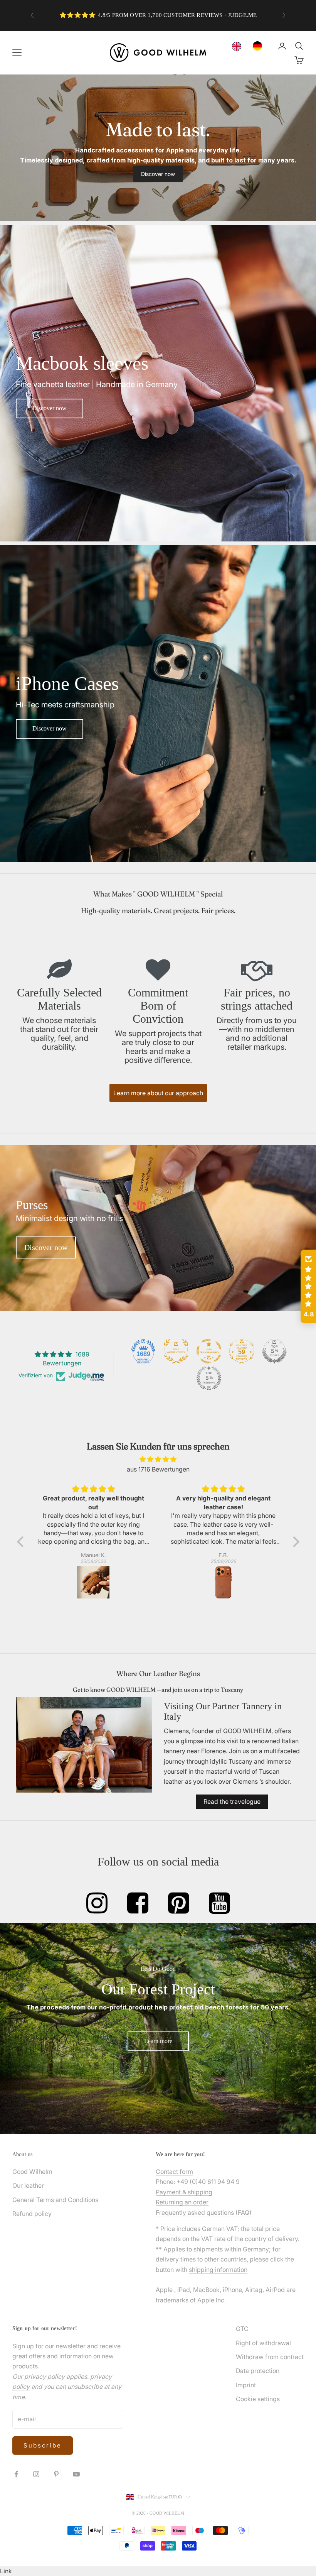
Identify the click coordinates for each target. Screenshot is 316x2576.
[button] (22, 1541)
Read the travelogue (232, 1801)
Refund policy (32, 2214)
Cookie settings (258, 2399)
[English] (239, 46)
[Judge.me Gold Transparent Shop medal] (209, 1351)
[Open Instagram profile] (97, 1903)
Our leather (28, 2185)
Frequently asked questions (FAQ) (204, 2212)
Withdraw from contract (270, 2357)
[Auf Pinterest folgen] (56, 2474)
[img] (158, 1459)
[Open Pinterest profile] (179, 1903)
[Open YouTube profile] (219, 1903)
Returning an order (182, 2202)
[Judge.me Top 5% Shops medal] (274, 1351)
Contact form (174, 2172)
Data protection (258, 2371)
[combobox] (239, 46)
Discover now (158, 174)
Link (6, 2571)
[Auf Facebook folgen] (16, 2474)
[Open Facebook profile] (138, 1903)
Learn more (158, 2041)
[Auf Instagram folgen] (36, 2474)
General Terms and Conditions (55, 2200)
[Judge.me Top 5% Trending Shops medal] (209, 1378)
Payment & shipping (184, 2192)
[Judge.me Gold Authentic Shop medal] (176, 1351)
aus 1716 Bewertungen (158, 1469)
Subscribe (43, 2445)
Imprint (246, 2385)
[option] (259, 46)
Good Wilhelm (32, 2172)
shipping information (218, 2270)
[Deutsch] (259, 46)
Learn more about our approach (158, 1093)
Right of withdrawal (263, 2343)
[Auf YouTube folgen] (76, 2474)
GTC (242, 2329)
